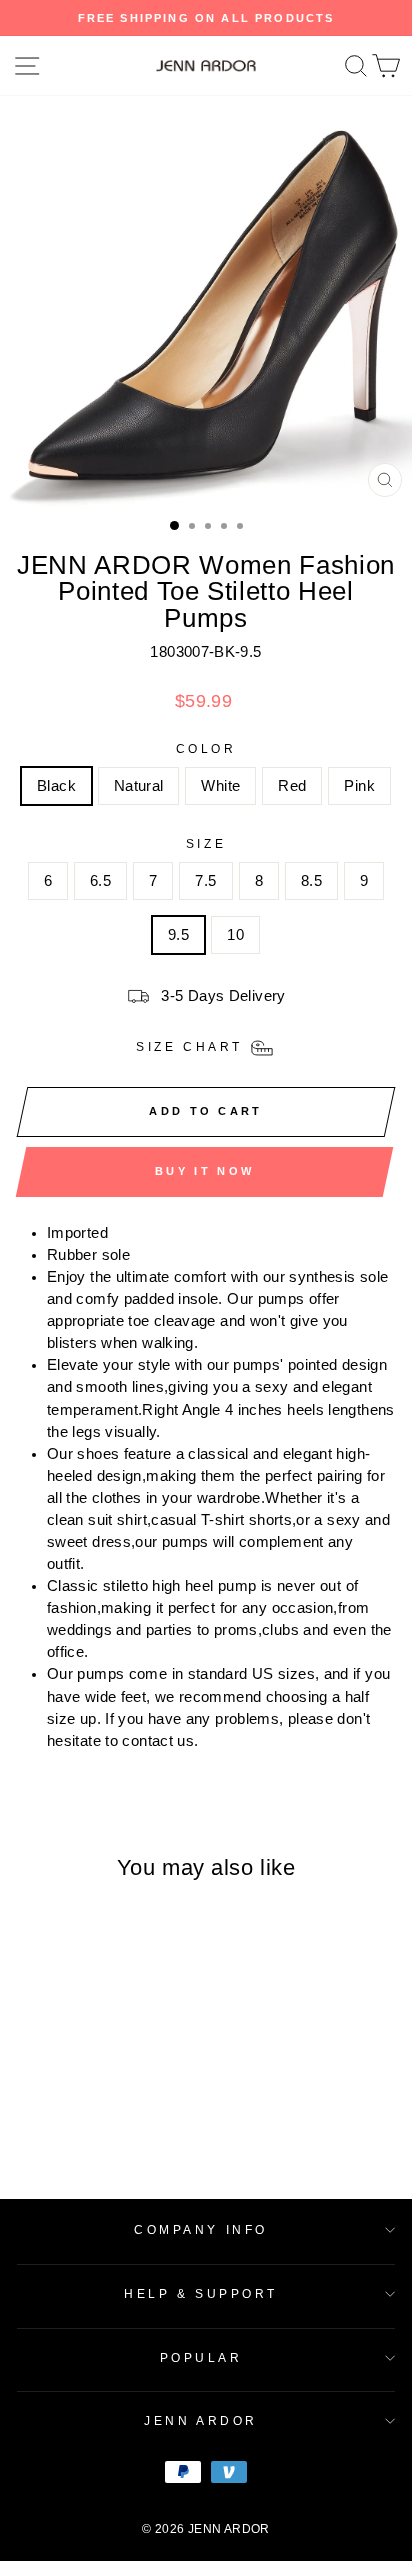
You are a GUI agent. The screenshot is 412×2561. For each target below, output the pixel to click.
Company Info (200, 2229)
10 (235, 935)
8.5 (311, 881)
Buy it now (204, 1171)
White (220, 786)
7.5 (205, 881)
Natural (139, 786)
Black (56, 786)
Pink (359, 786)
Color (206, 748)
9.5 (178, 935)
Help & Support (200, 2293)
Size (206, 843)
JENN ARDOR (200, 2420)
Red (292, 786)
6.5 (100, 881)
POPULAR (201, 2357)
